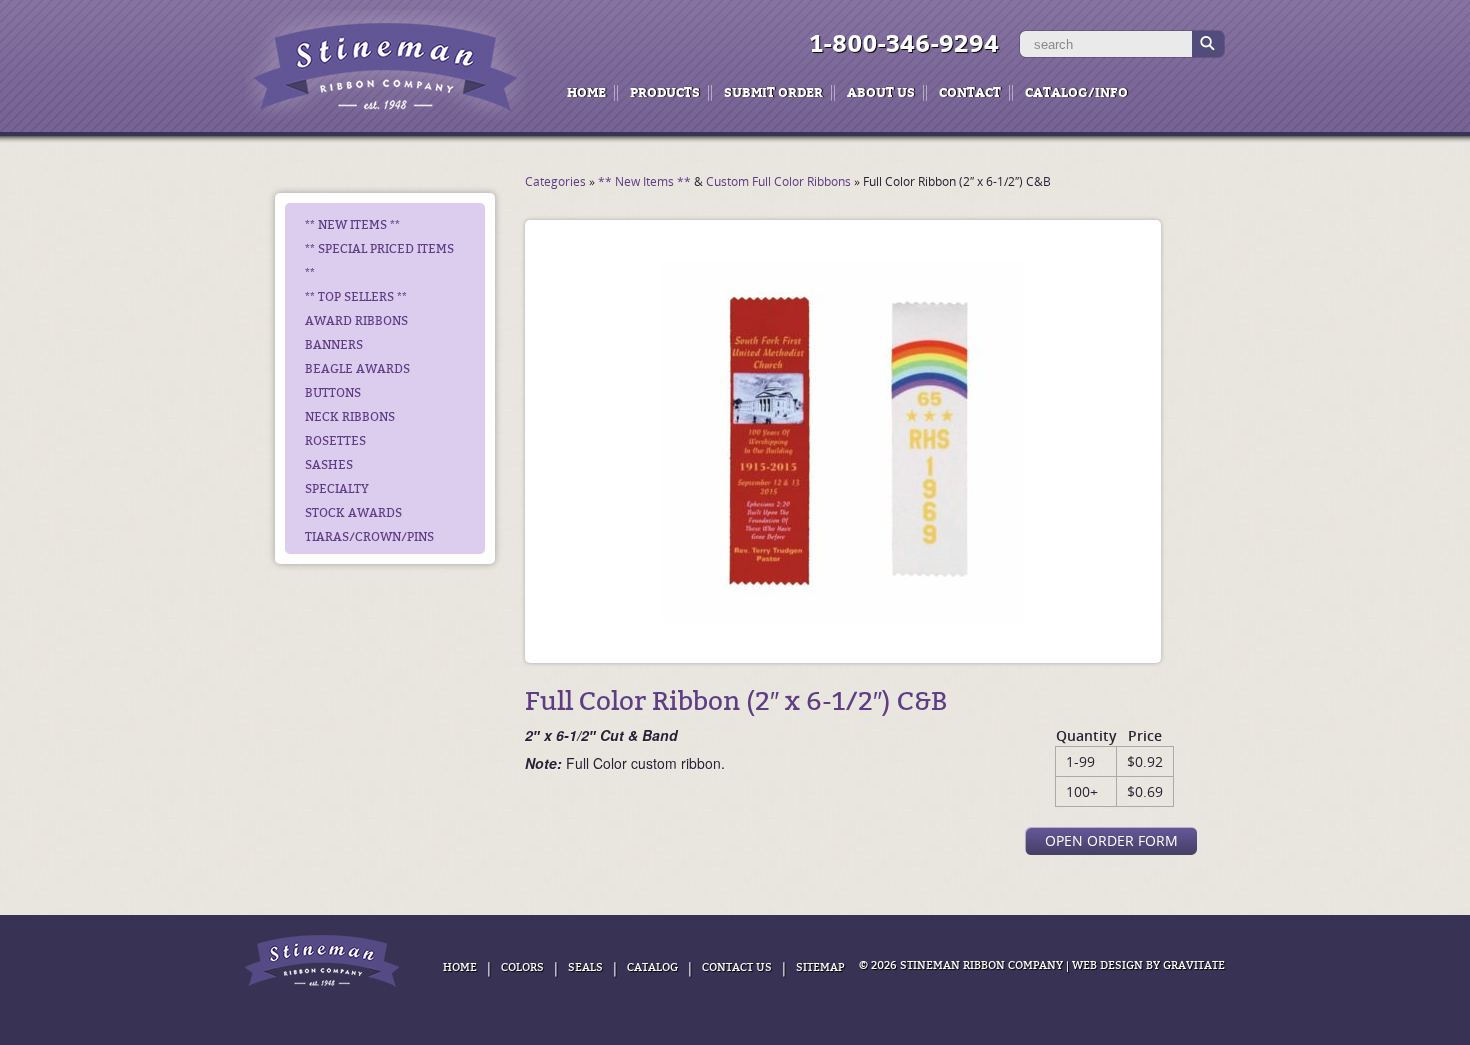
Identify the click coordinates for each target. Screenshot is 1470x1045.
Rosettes (335, 441)
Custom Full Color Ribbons (778, 181)
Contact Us (737, 967)
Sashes (329, 465)
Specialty (337, 489)
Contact (970, 92)
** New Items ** (352, 225)
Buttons (333, 393)
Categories (555, 181)
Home (586, 92)
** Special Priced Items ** (379, 261)
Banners (334, 345)
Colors (522, 967)
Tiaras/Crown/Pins (369, 537)
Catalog (652, 967)
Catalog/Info (1076, 92)
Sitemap (820, 967)
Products (665, 92)
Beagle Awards (357, 369)
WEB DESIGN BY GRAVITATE (1148, 965)
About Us (881, 92)
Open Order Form (1111, 840)
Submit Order (773, 92)
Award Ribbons (356, 321)
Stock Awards (353, 513)
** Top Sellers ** (356, 297)
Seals (585, 967)
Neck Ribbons (350, 417)
